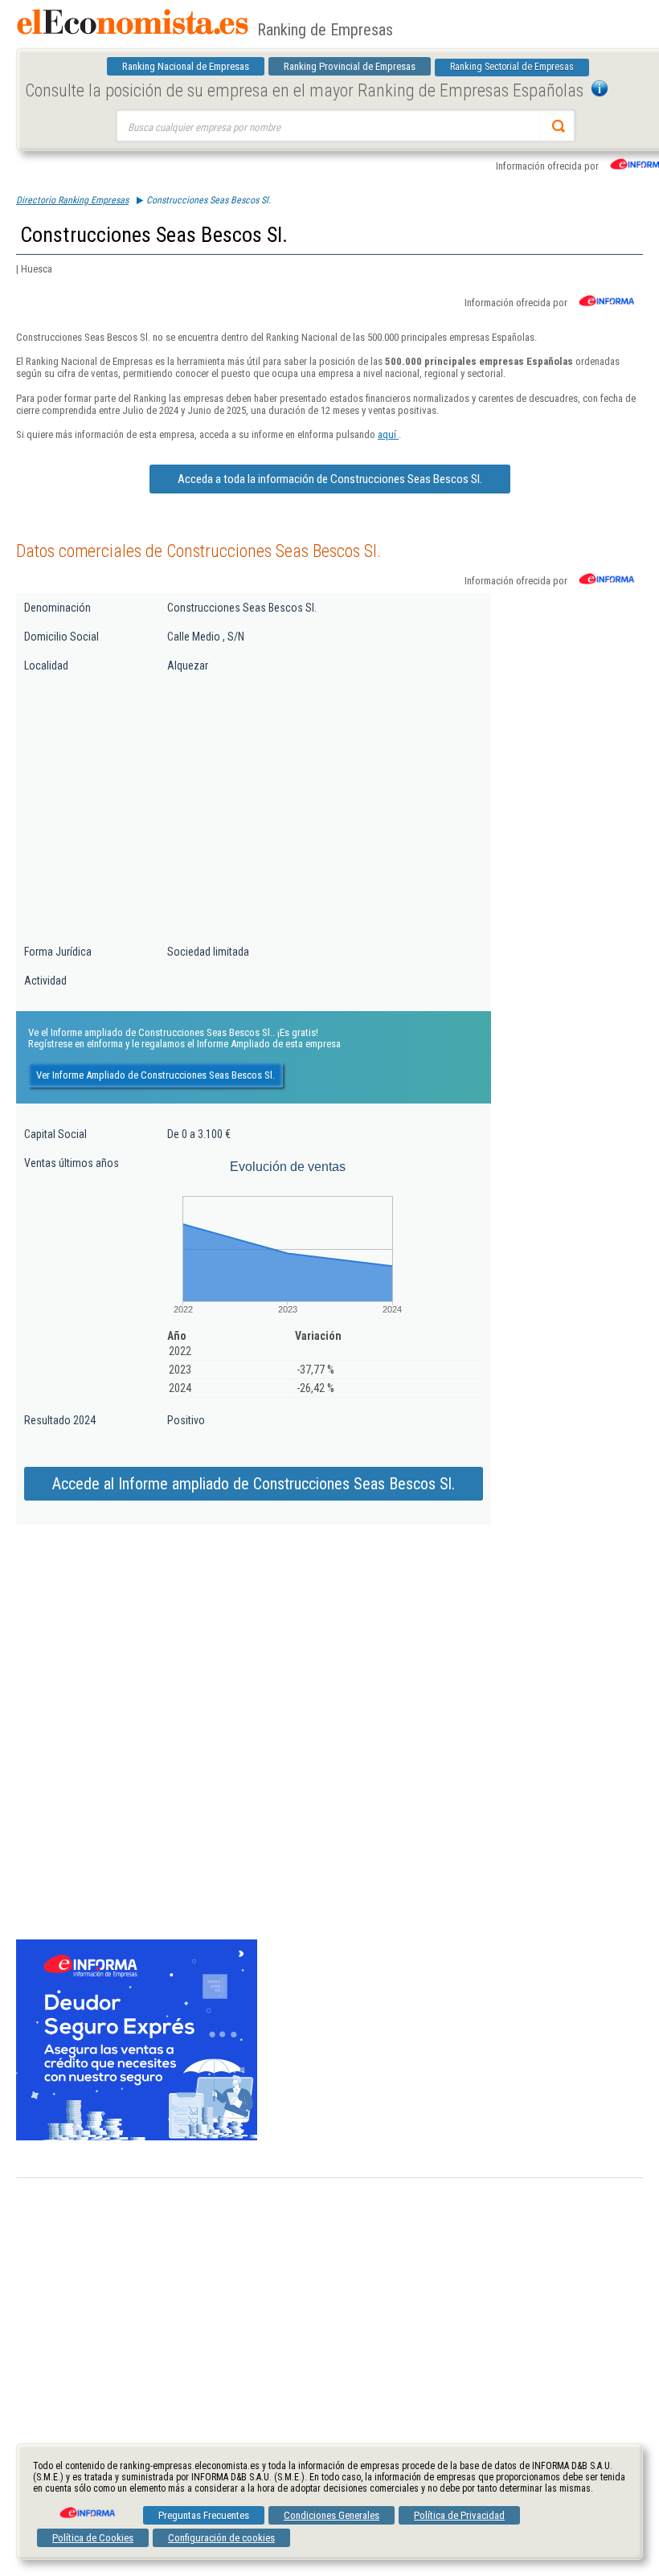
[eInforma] (86, 2507)
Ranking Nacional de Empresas (186, 66)
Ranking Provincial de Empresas (350, 66)
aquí (388, 434)
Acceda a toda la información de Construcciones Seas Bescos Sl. (330, 479)
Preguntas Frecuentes (204, 2515)
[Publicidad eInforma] (137, 2137)
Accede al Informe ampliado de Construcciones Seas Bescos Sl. (254, 1484)
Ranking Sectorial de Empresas (512, 67)
